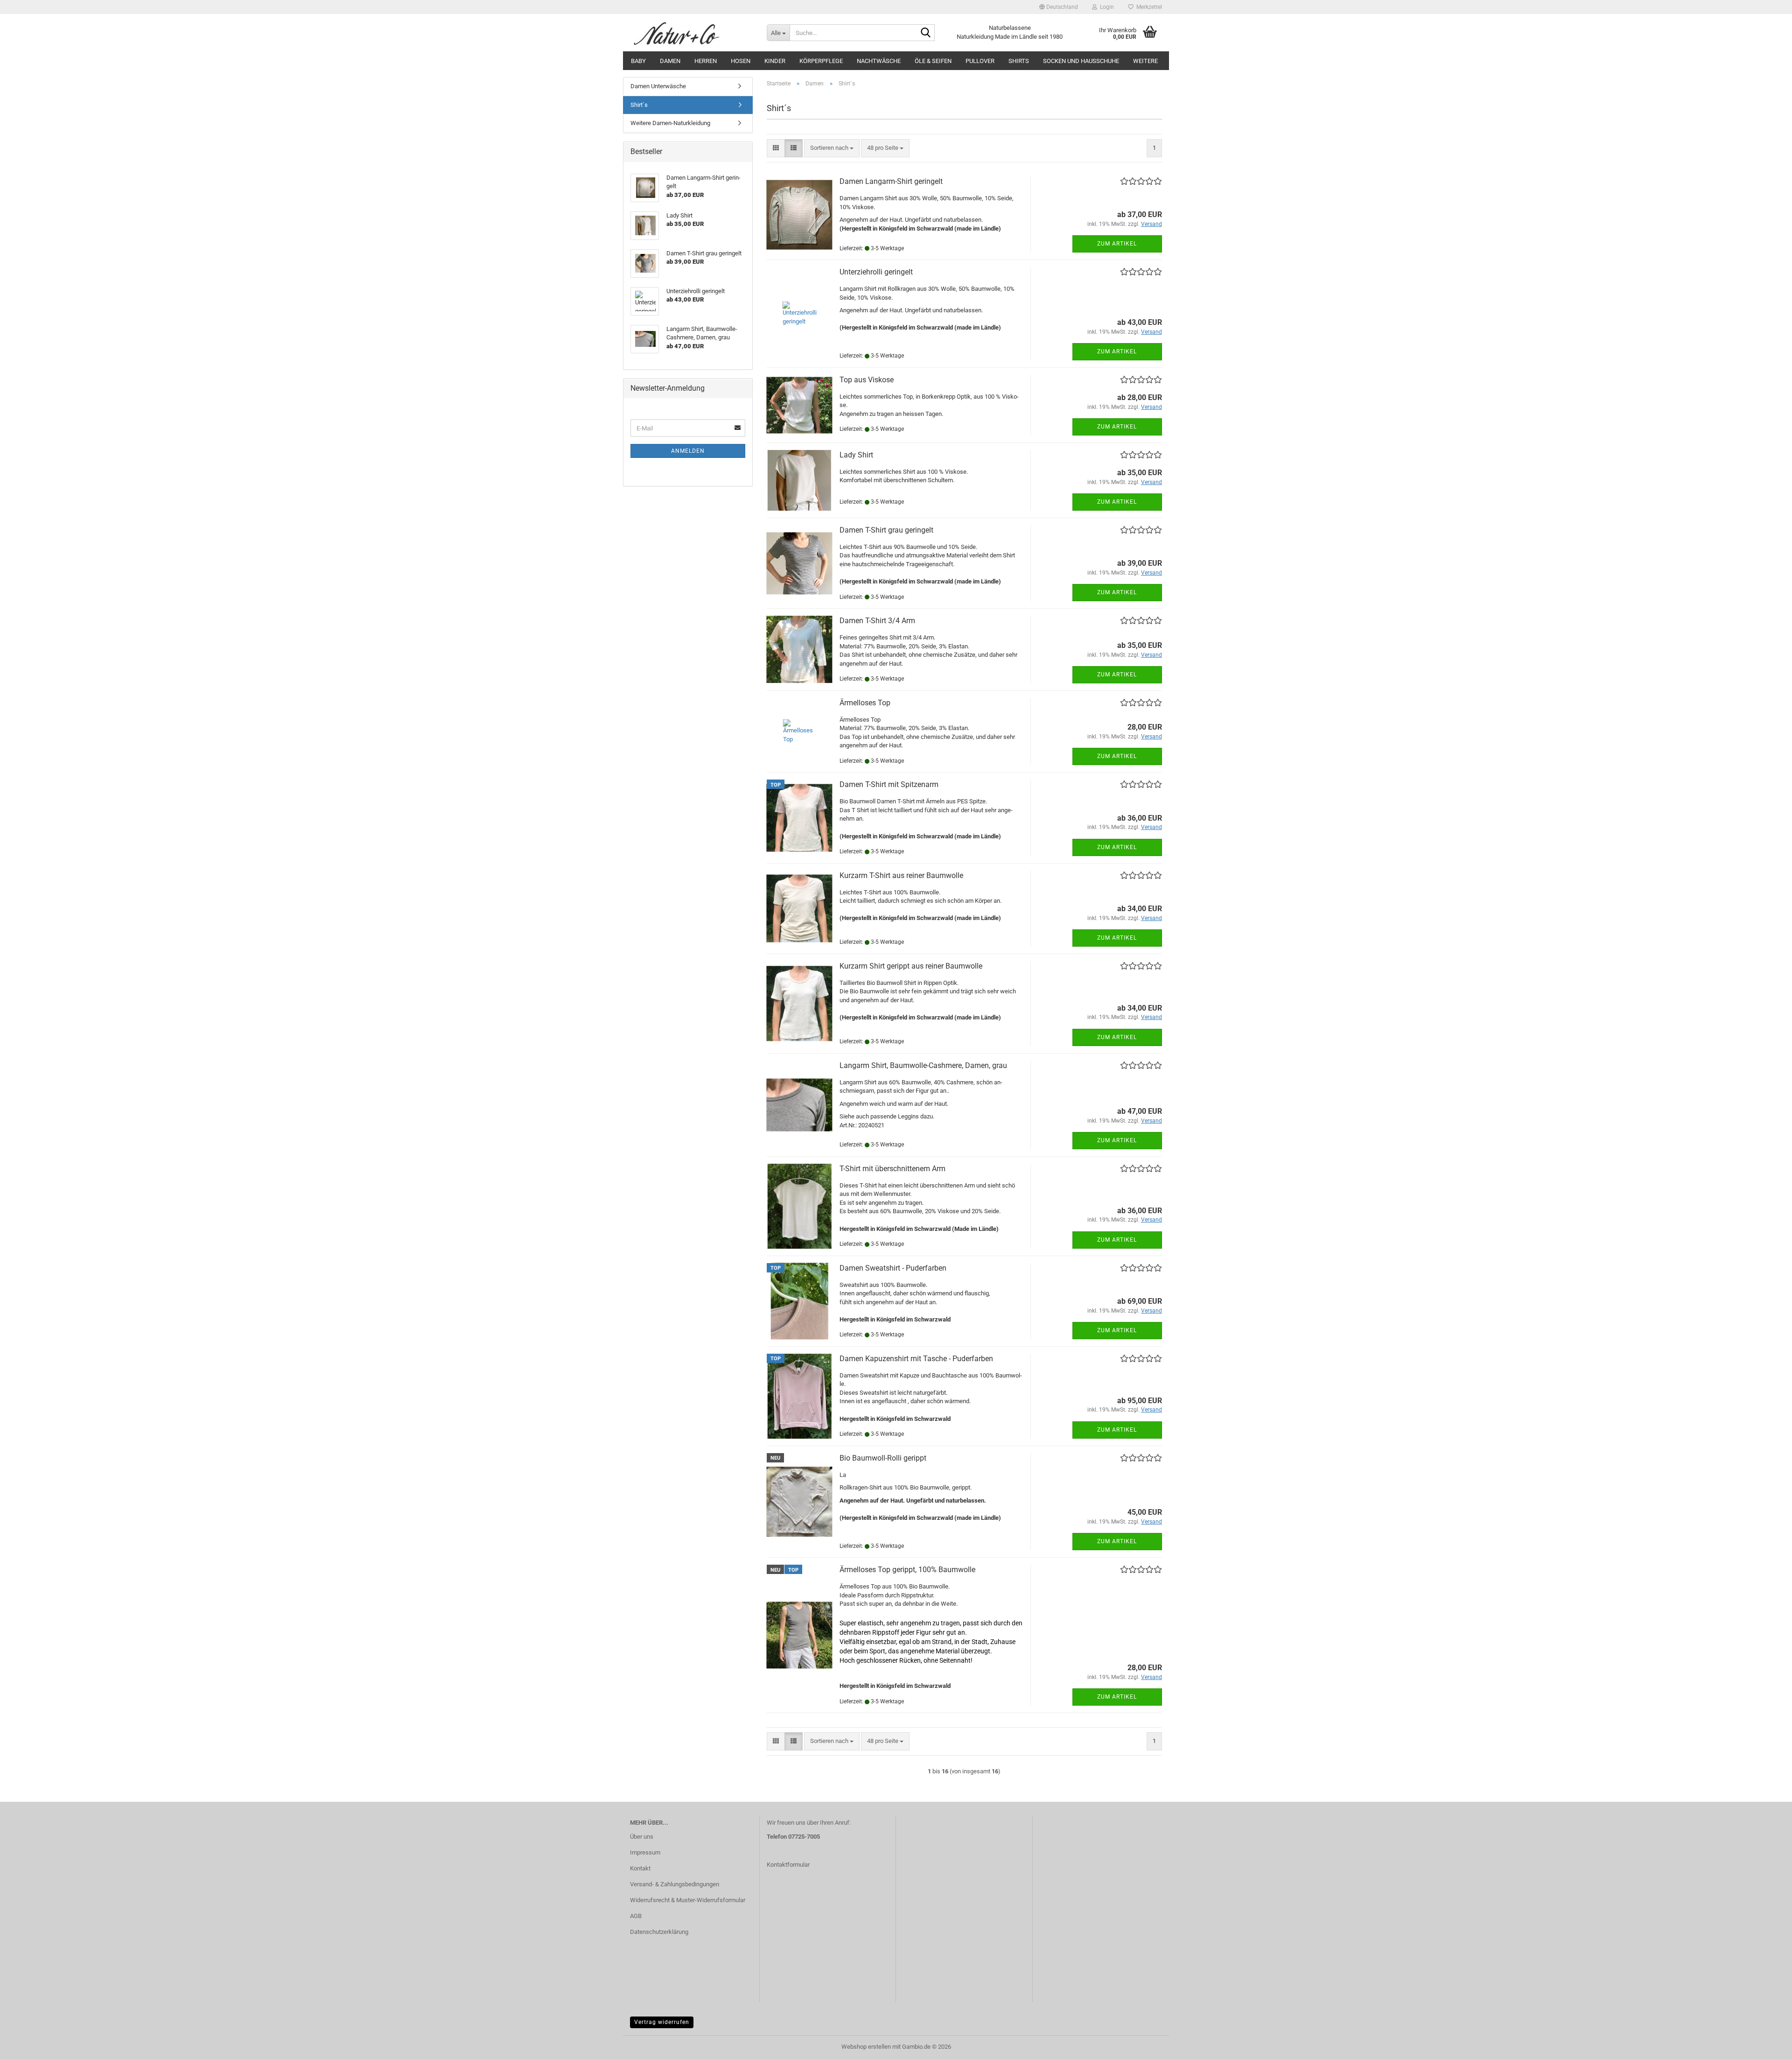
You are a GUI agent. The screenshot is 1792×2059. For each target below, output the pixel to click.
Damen (670, 61)
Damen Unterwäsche (658, 86)
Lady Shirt (856, 455)
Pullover (980, 61)
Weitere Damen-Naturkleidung (670, 123)
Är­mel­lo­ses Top (865, 703)
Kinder (775, 61)
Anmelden (688, 451)
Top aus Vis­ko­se (867, 380)
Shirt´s (639, 105)
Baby (638, 61)
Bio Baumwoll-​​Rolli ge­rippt (883, 1458)
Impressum (645, 1852)
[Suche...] (926, 33)
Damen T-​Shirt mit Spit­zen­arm (889, 784)
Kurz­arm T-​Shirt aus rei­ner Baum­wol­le (901, 875)
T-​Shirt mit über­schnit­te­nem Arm (892, 1169)
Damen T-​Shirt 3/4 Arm (877, 621)
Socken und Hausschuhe (1081, 61)
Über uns (642, 1837)
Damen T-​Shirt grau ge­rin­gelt (886, 530)
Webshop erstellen (866, 2047)
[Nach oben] (1766, 2045)
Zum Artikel (1117, 244)
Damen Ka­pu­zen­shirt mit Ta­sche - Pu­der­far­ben (916, 1359)
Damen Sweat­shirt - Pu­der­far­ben (893, 1268)
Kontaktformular (788, 1865)
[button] (1059, 7)
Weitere (1145, 61)
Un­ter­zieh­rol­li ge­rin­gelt (876, 272)
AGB (636, 1916)
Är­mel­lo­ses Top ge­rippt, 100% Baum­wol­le (907, 1570)
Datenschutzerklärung (659, 1932)
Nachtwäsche (879, 61)
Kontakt (640, 1868)
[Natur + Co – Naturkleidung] (691, 33)
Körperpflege (821, 61)
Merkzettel (1148, 7)
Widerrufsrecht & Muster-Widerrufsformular (688, 1900)
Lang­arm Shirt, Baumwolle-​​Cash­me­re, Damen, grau (923, 1065)
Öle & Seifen (933, 61)
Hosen (741, 61)
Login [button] (1106, 7)
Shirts (1019, 61)
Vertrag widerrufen (662, 2022)
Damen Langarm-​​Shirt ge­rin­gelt (891, 181)
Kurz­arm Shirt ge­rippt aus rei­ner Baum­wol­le (911, 966)
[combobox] (832, 148)
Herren (706, 61)
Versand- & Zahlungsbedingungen (675, 1884)
